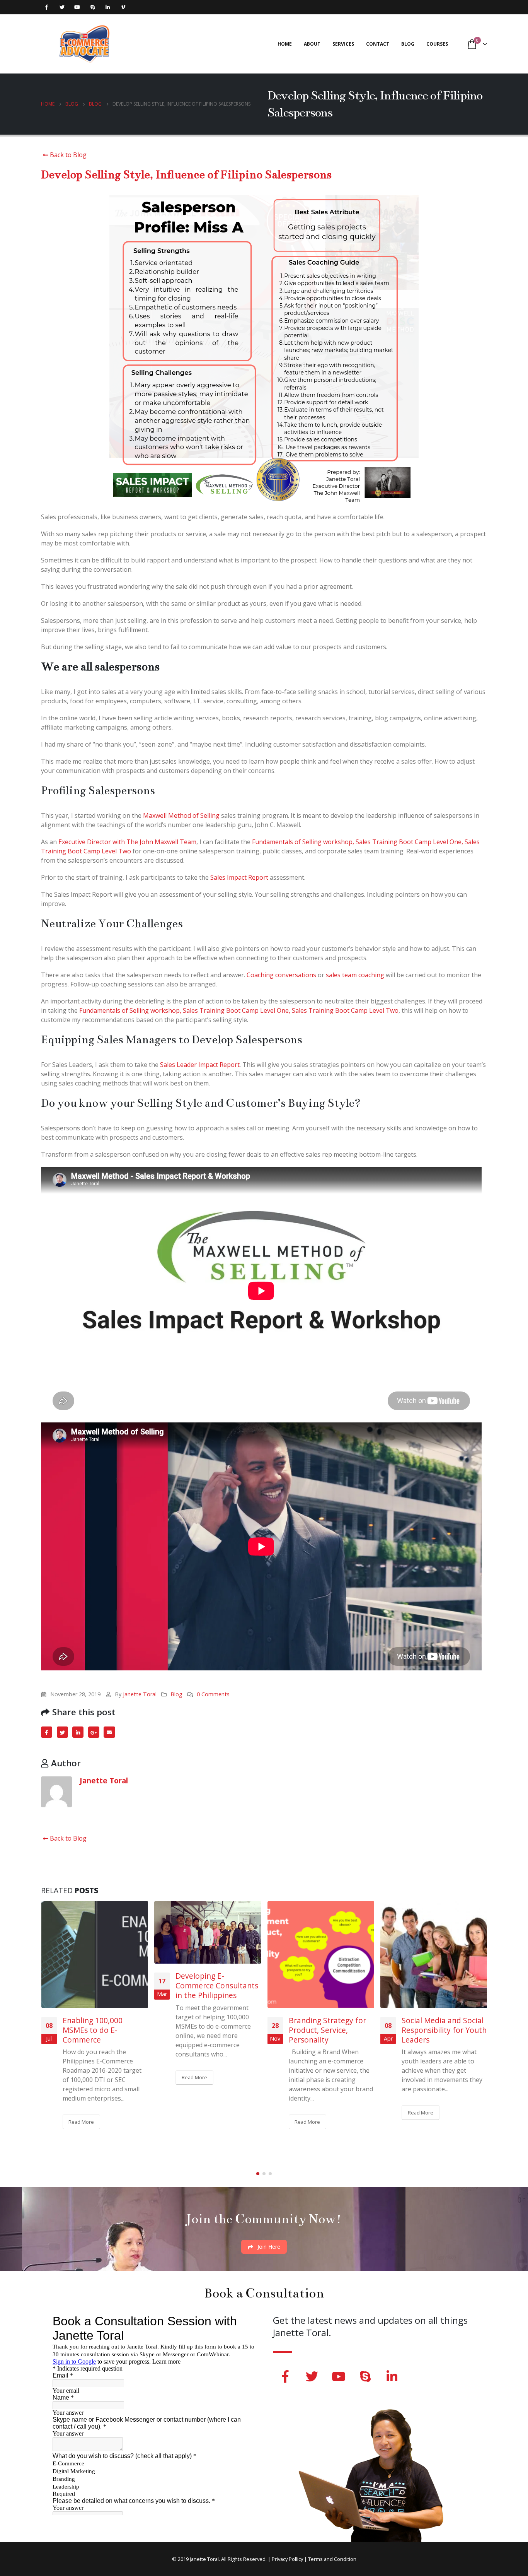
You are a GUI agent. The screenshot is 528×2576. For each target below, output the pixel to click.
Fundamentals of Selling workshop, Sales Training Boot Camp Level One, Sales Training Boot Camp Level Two (239, 1010)
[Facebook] (47, 7)
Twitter (62, 1732)
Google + (94, 1732)
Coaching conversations (281, 975)
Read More (81, 2122)
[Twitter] (62, 7)
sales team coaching (355, 975)
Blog (408, 44)
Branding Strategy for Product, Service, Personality (327, 2030)
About (312, 44)
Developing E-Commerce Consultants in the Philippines (217, 1985)
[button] (258, 2174)
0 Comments (213, 1694)
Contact (378, 44)
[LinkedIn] (108, 7)
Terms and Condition (332, 2559)
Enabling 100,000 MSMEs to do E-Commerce (93, 2030)
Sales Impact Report (239, 877)
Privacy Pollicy (287, 2559)
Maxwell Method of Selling (181, 815)
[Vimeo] (123, 7)
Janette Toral (140, 1694)
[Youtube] (77, 7)
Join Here (268, 2247)
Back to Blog (67, 155)
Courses (437, 44)
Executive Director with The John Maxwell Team (127, 842)
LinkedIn (78, 1732)
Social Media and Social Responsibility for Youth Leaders (444, 2030)
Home (285, 44)
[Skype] (93, 7)
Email (109, 1732)
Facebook (47, 1732)
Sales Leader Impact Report (200, 1065)
